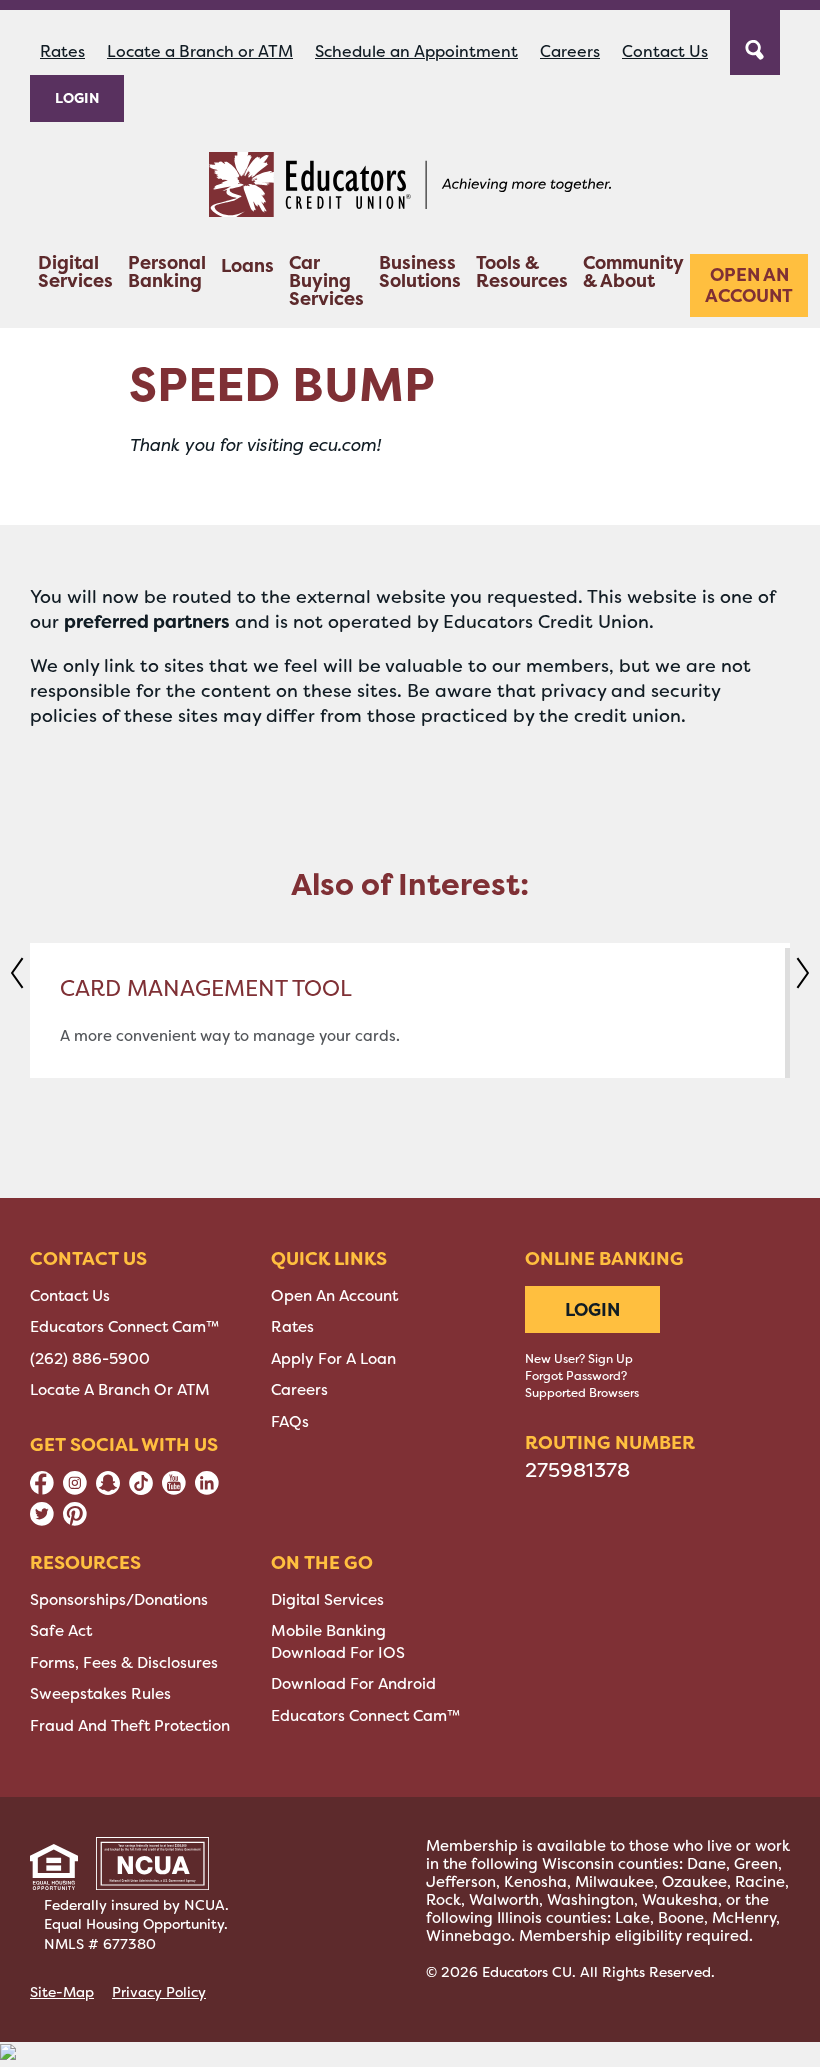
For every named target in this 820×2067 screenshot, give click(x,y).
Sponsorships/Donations (119, 1600)
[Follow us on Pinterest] (75, 1521)
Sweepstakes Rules (100, 1694)
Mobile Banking (328, 1631)
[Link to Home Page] (410, 188)
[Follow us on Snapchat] (108, 1490)
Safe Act (61, 1631)
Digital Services (75, 273)
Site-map (62, 1992)
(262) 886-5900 (90, 1359)
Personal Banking (167, 273)
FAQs (290, 1422)
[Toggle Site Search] (755, 40)
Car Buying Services (326, 282)
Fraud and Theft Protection (130, 1726)
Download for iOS (338, 1653)
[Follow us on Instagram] (75, 1490)
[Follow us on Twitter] (42, 1521)
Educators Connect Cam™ (124, 1327)
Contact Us (665, 51)
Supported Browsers (582, 1393)
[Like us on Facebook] (42, 1490)
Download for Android (353, 1684)
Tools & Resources (522, 273)
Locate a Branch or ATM (200, 51)
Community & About (633, 273)
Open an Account (749, 285)
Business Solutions (420, 273)
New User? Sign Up (579, 1359)
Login (77, 97)
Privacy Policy (159, 1992)
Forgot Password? (576, 1376)
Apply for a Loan (333, 1359)
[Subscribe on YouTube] (174, 1490)
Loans (247, 267)
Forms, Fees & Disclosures (124, 1663)
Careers (570, 51)
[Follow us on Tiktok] (141, 1490)
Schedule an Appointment (416, 51)
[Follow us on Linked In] (207, 1490)
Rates (62, 51)
